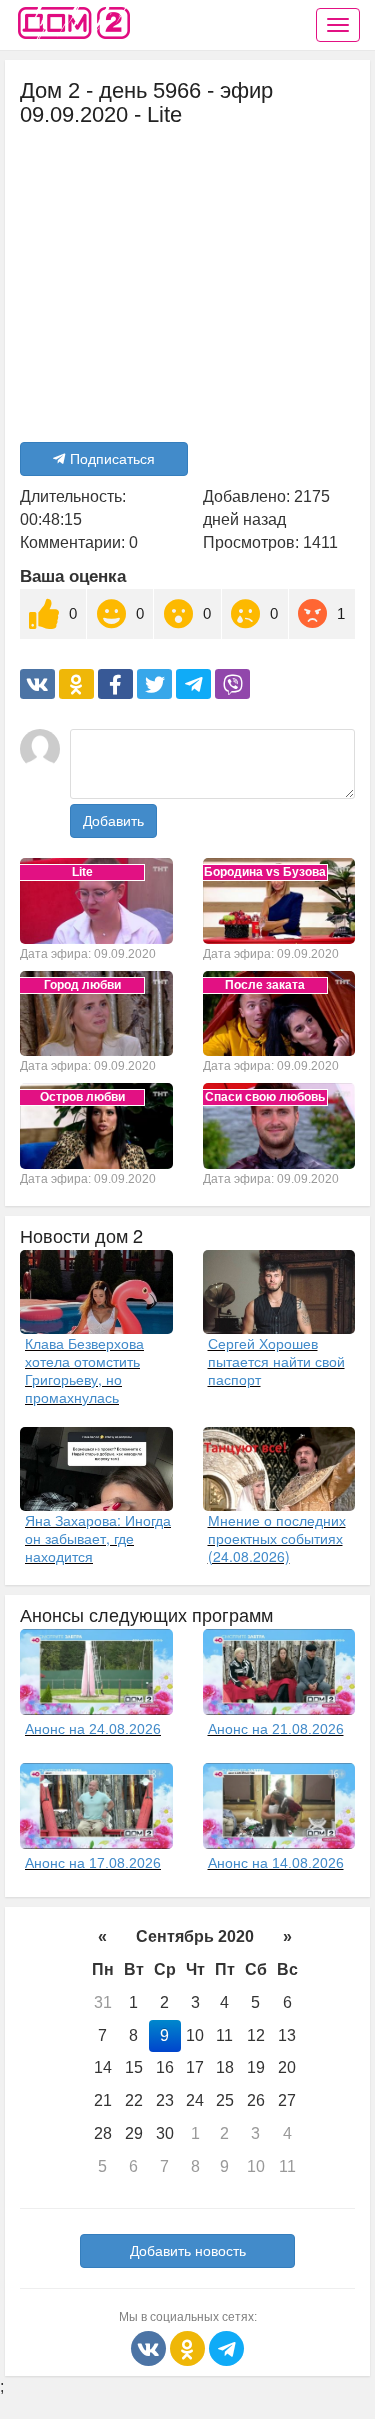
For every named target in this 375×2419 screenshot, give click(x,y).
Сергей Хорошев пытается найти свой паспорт (276, 1361)
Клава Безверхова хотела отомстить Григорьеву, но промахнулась (84, 1370)
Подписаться (112, 459)
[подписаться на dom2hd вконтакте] (150, 2347)
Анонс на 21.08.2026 (276, 1729)
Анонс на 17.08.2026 (93, 1863)
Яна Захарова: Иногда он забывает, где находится (98, 1538)
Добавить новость (188, 2251)
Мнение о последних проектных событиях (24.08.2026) (277, 1538)
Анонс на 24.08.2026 (93, 1729)
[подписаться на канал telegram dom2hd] (226, 2347)
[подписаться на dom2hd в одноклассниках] (189, 2347)
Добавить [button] (113, 821)
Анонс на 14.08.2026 (276, 1863)
